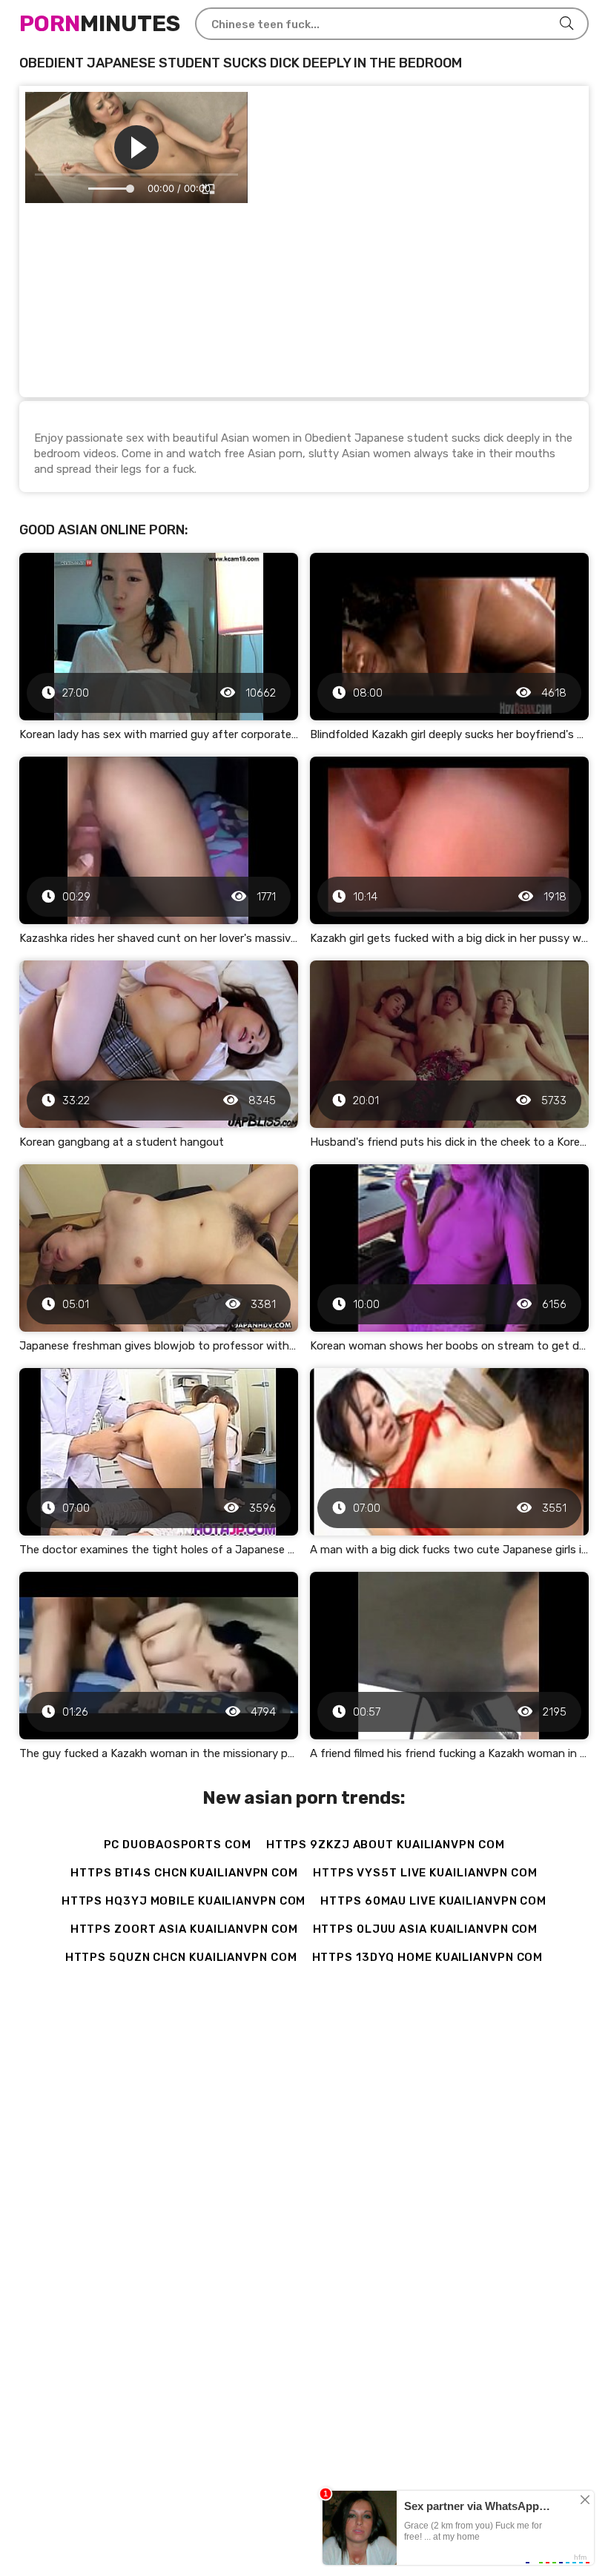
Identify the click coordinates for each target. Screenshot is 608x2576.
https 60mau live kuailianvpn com (433, 1901)
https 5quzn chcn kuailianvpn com (181, 1957)
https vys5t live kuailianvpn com (425, 1873)
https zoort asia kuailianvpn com (184, 1929)
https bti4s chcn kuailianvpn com (184, 1873)
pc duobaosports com (178, 1845)
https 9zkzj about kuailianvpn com (386, 1845)
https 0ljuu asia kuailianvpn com (426, 1929)
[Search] (566, 24)
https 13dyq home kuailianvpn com (428, 1957)
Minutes (100, 24)
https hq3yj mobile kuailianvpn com (184, 1901)
